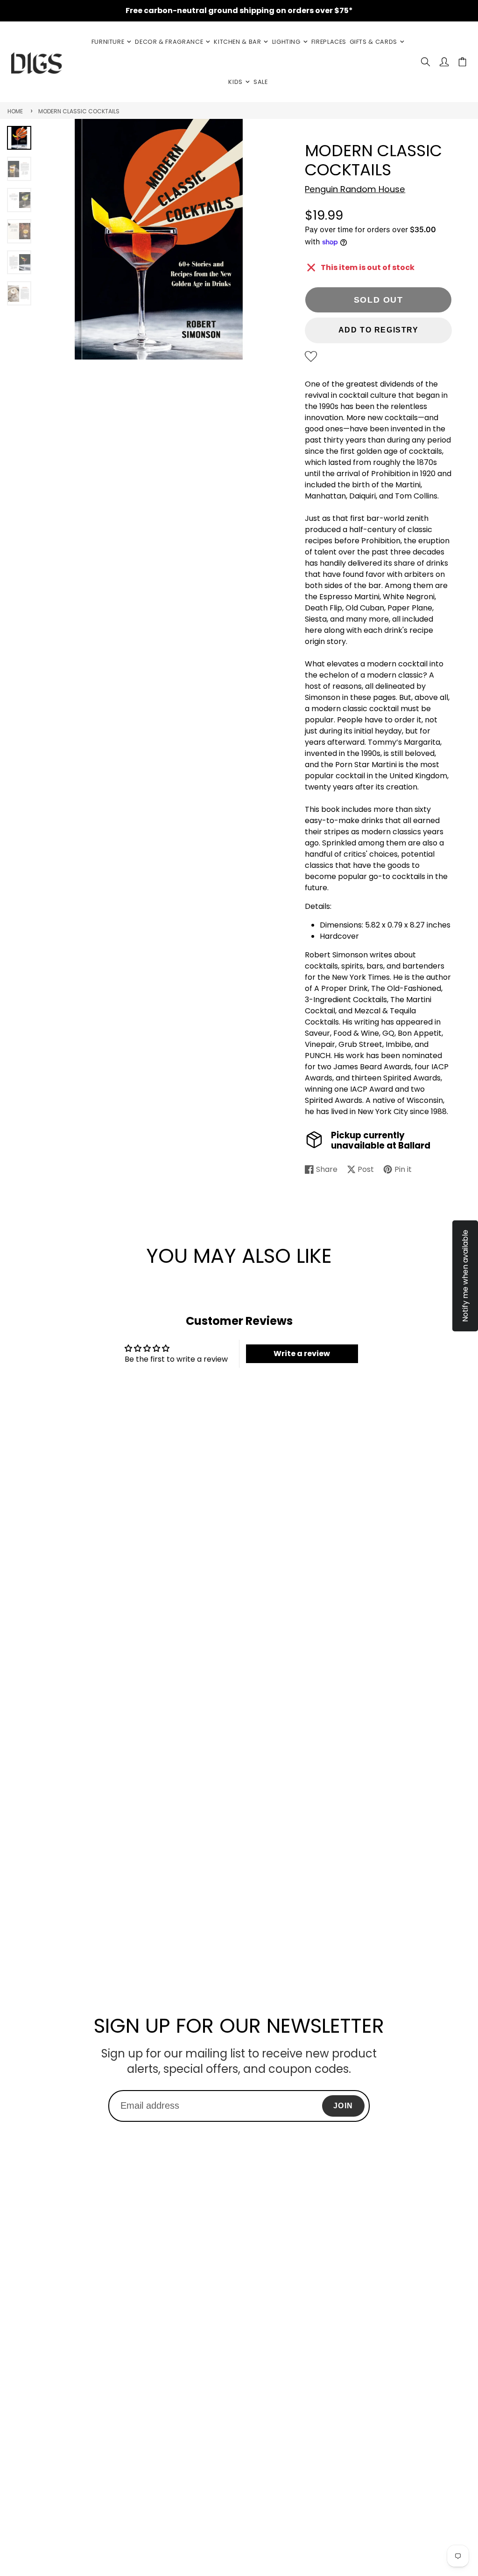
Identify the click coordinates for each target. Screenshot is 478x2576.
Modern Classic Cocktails (79, 111)
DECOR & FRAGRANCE (169, 42)
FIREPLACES (329, 42)
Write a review (302, 1354)
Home (15, 111)
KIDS (235, 82)
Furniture (108, 42)
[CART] (462, 62)
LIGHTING (286, 42)
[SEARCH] (425, 62)
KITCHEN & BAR (237, 42)
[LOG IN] (444, 62)
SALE (261, 82)
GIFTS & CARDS (373, 42)
